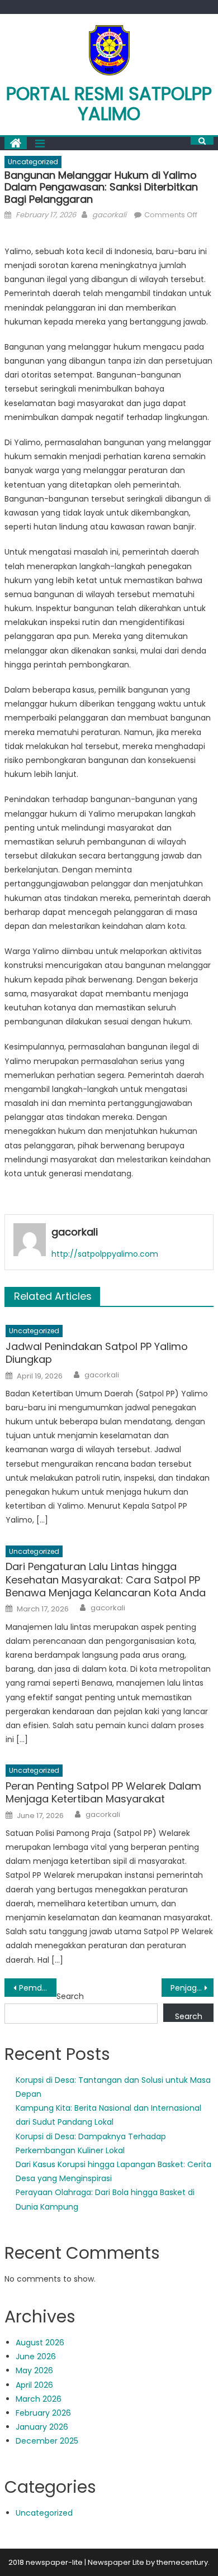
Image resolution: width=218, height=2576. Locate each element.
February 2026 (43, 2413)
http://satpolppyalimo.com (105, 1254)
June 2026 (36, 2356)
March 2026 (39, 2399)
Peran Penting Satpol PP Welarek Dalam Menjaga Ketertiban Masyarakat (103, 1793)
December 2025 (47, 2441)
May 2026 (34, 2370)
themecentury (182, 2562)
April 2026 (34, 2385)
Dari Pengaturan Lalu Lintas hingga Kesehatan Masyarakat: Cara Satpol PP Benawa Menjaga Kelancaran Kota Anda (106, 1580)
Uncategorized (33, 162)
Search (70, 1996)
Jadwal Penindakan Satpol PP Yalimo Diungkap (97, 1353)
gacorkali (109, 215)
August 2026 (40, 2343)
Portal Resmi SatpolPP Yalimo (109, 104)
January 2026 (42, 2427)
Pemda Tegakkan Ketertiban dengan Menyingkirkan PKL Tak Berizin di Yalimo (38, 1988)
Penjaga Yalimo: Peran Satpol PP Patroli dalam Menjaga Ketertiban (192, 1988)
